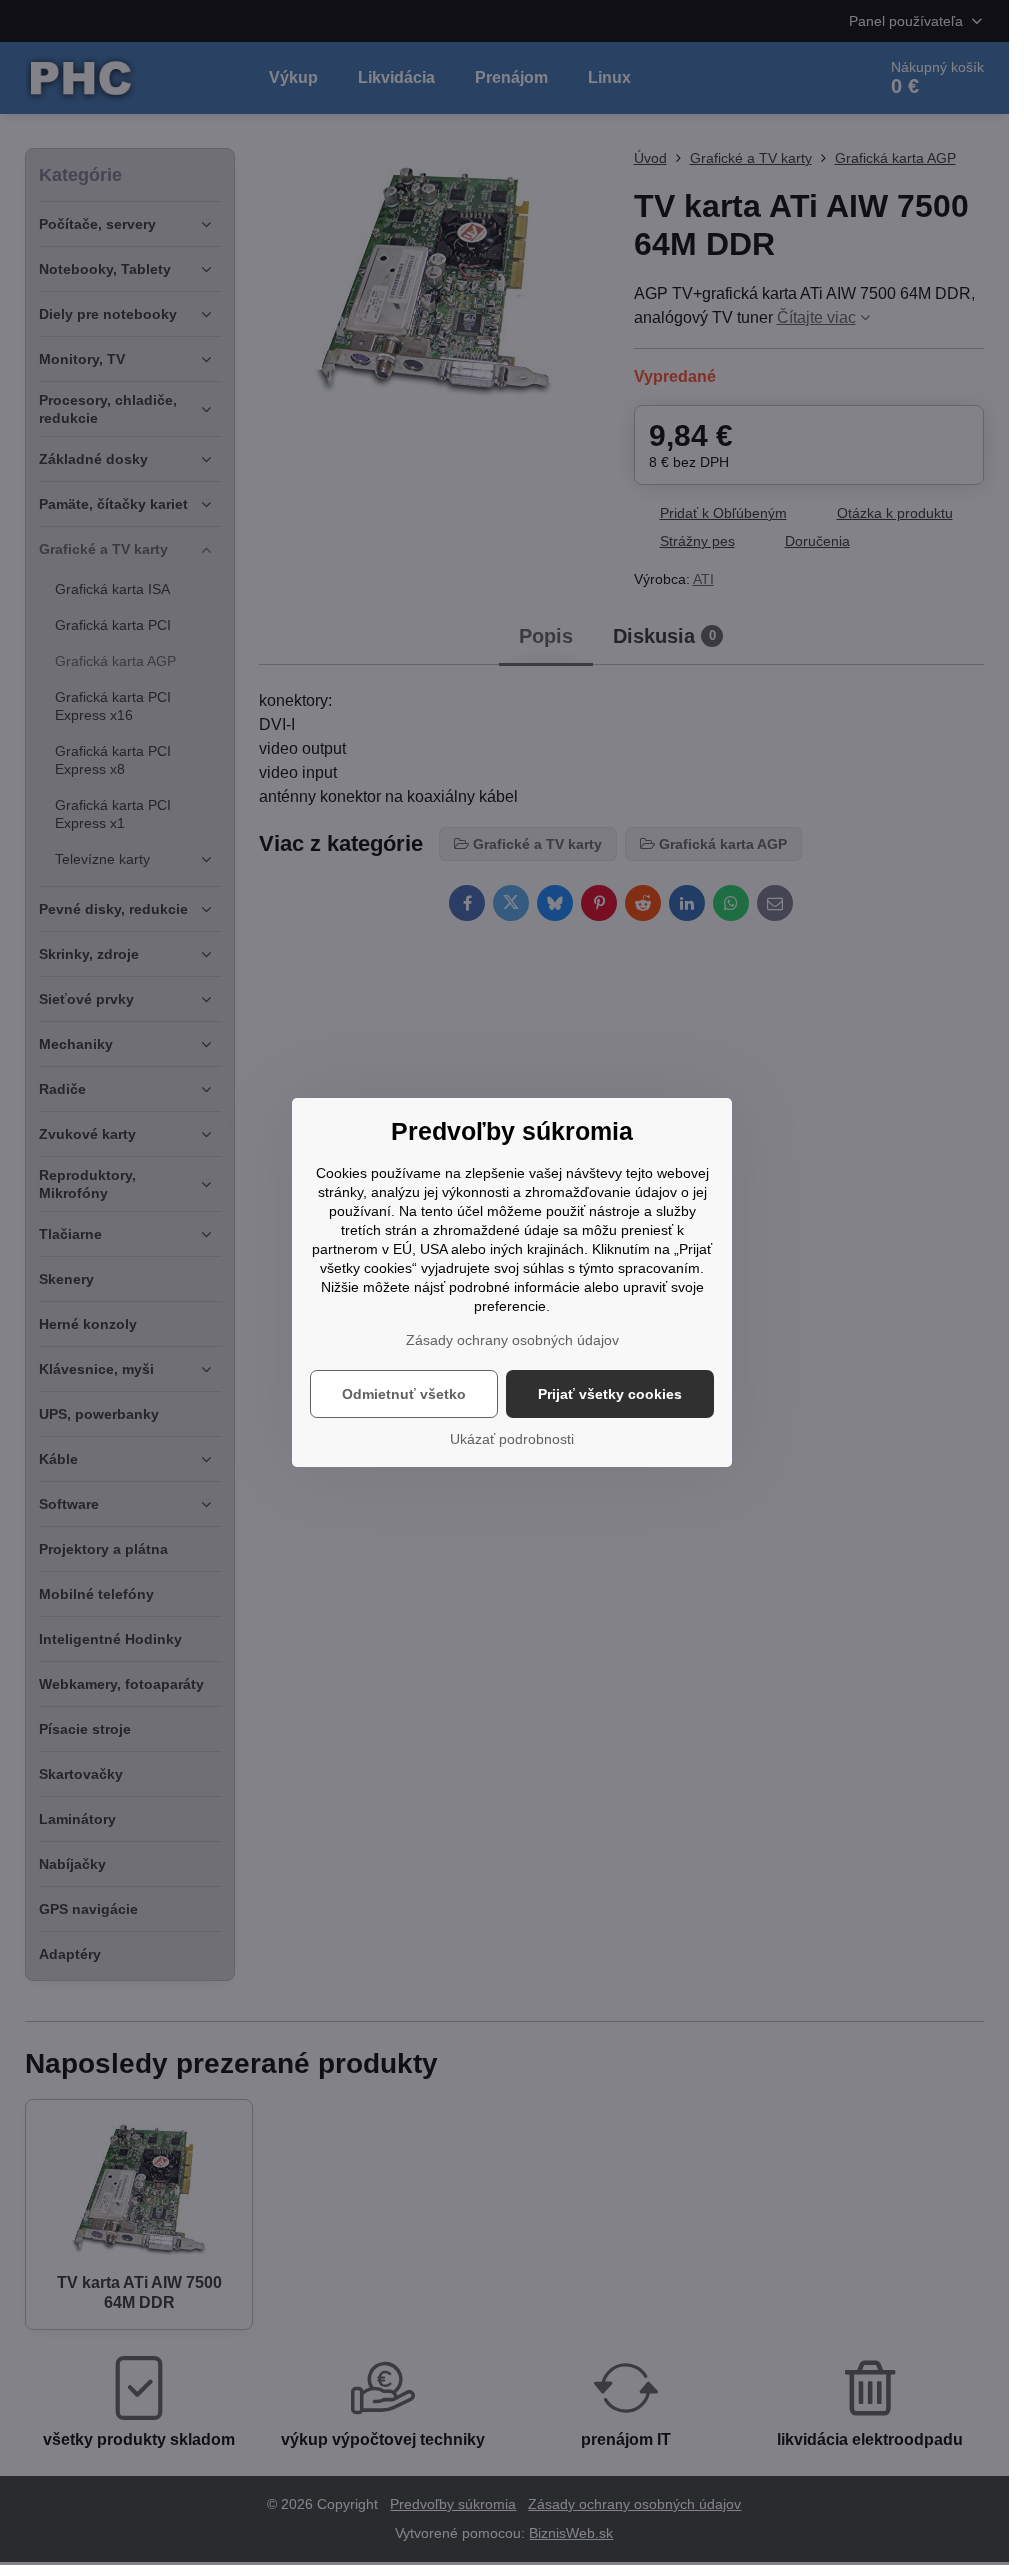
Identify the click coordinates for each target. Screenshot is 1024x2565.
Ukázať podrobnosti (512, 1439)
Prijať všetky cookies (610, 1394)
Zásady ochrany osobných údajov (512, 1340)
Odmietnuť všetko (404, 1394)
